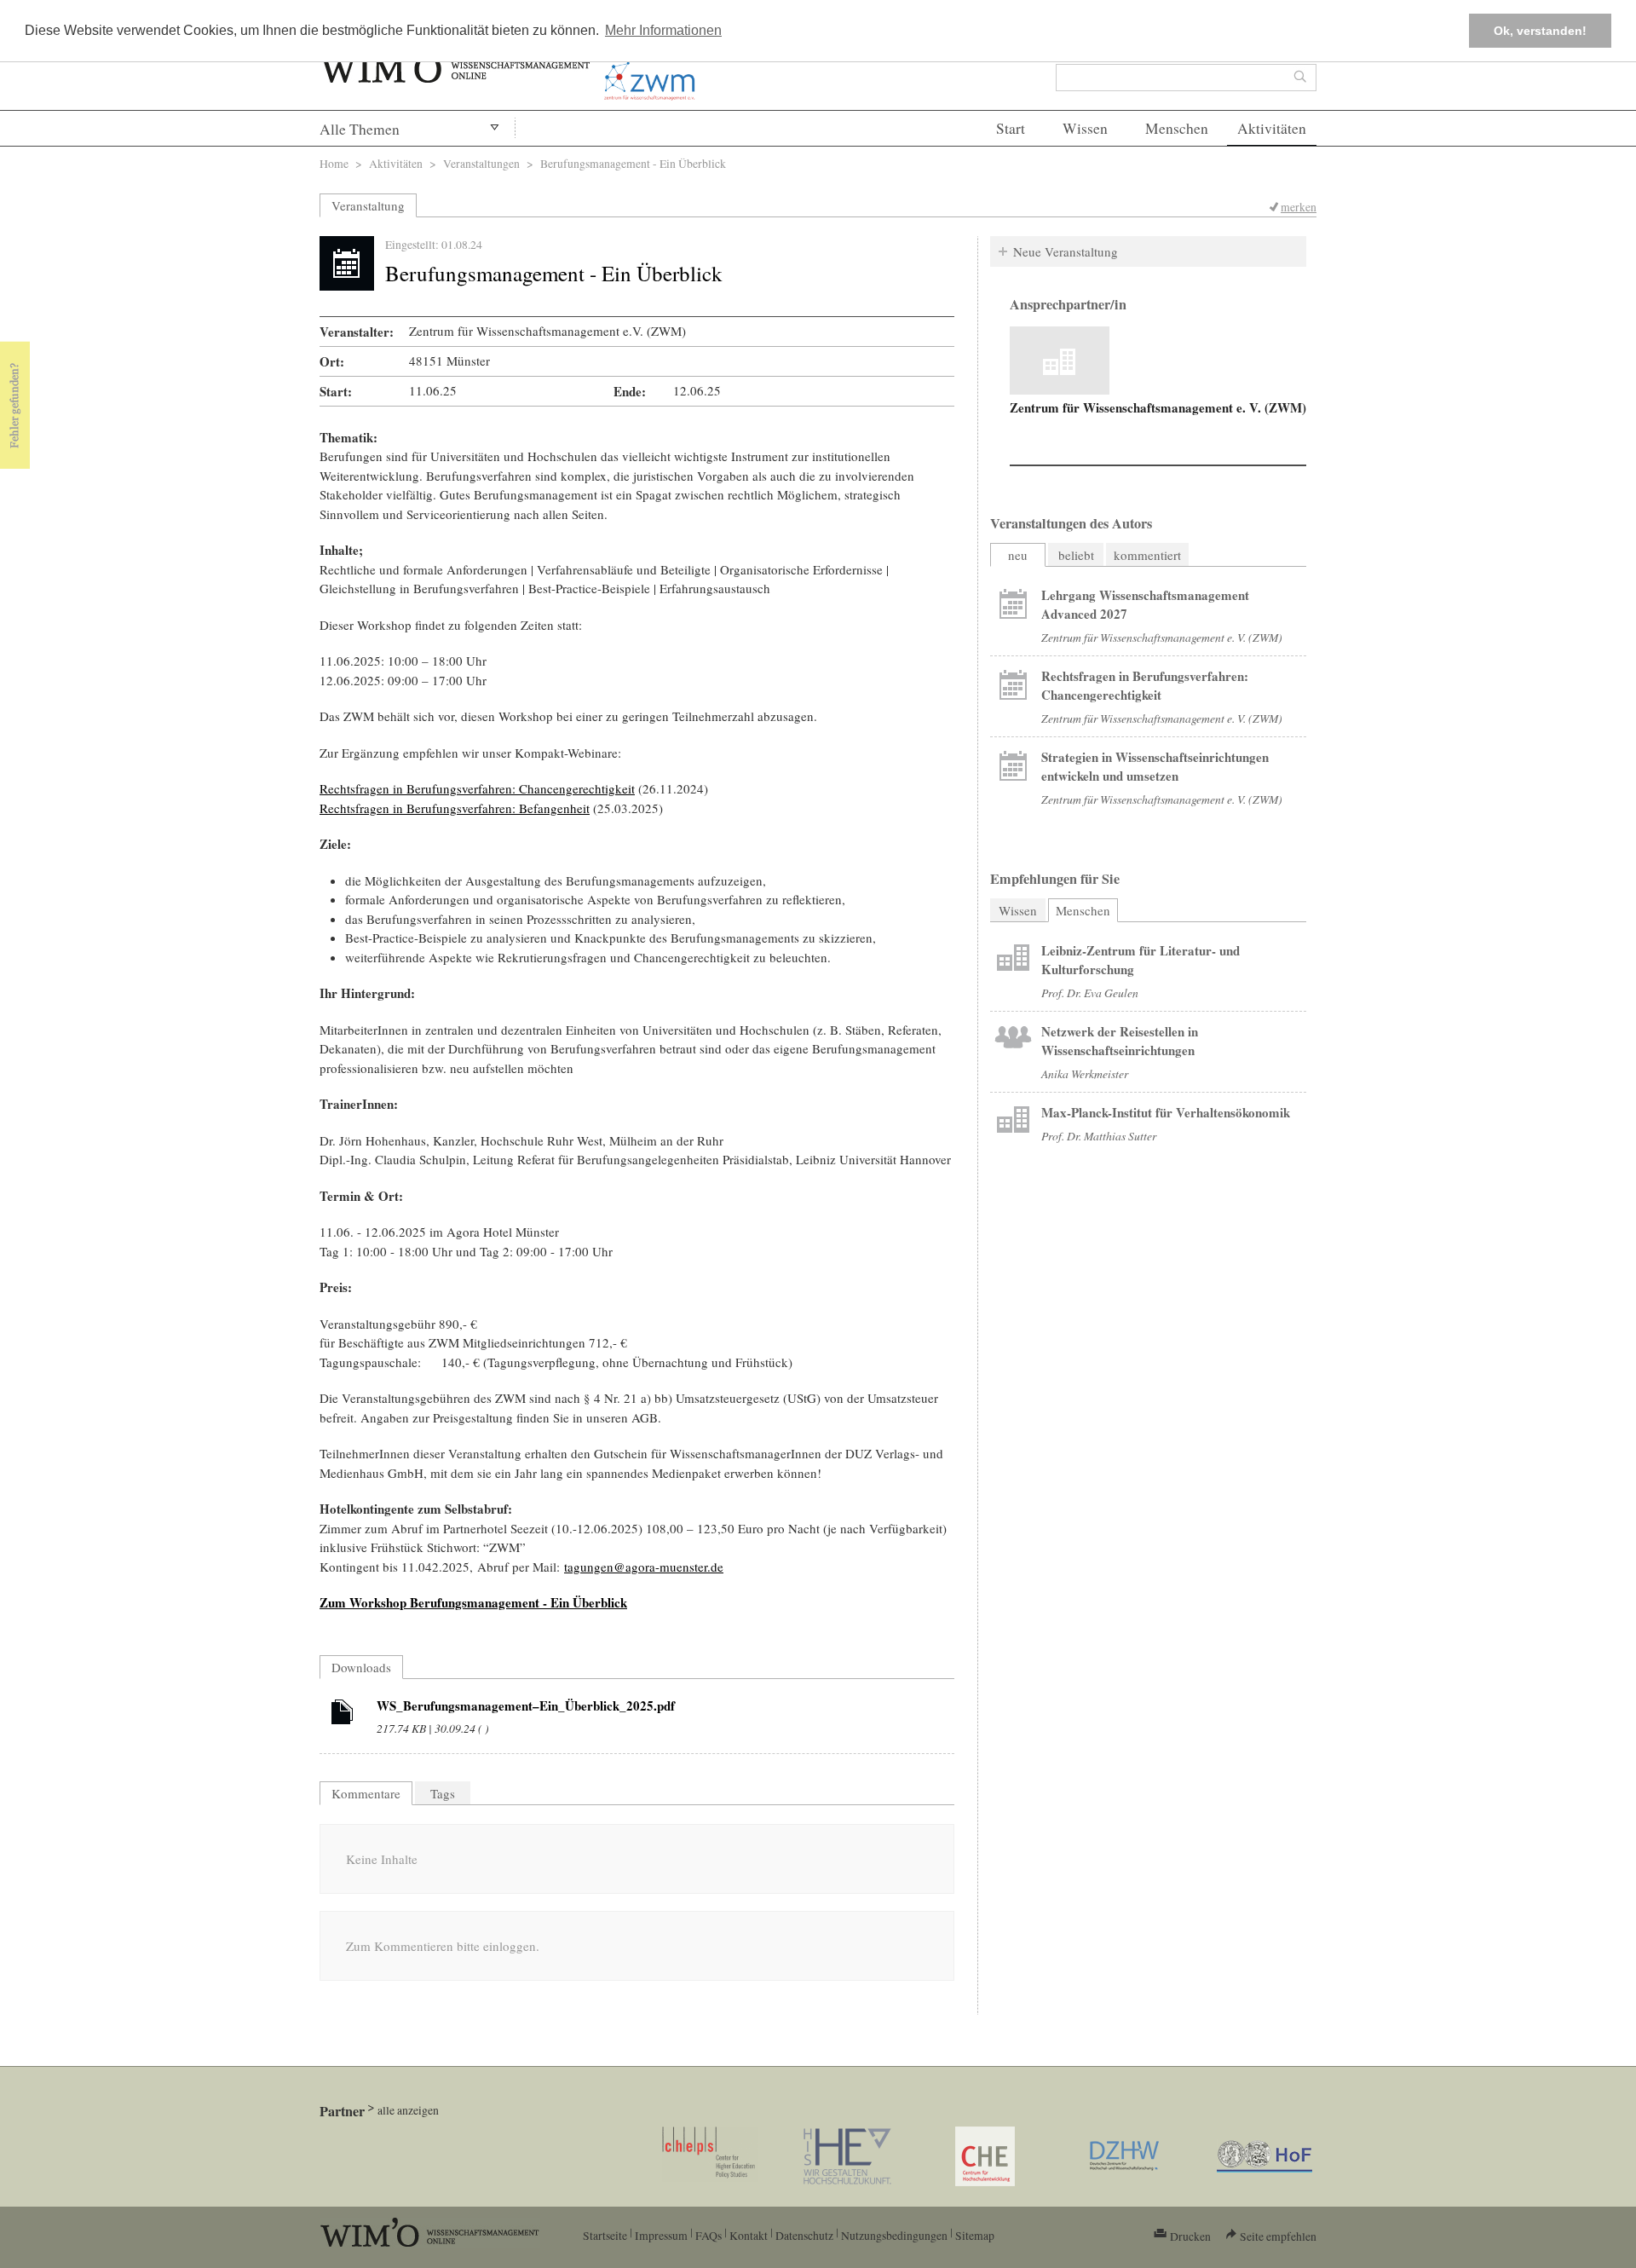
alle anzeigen (408, 2110)
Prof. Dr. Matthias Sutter (1099, 1136)
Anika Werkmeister (1085, 1073)
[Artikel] (343, 1715)
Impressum (661, 2235)
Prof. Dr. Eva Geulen (1090, 993)
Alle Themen (360, 129)
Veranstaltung (368, 205)
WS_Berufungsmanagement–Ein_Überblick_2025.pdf (526, 1705)
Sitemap (975, 2235)
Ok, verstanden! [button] (1540, 31)
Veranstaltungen (481, 163)
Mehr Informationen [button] (663, 30)
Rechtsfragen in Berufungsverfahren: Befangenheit (455, 808)
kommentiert (1147, 555)
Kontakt (749, 2235)
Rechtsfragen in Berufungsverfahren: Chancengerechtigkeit (477, 788)
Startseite (605, 2235)
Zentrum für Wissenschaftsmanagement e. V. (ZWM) (1158, 407)
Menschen (1177, 128)
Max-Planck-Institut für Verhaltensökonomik (1166, 1112)
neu (1018, 555)
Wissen (1085, 128)
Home (334, 163)
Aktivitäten (1272, 128)
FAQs (709, 2235)
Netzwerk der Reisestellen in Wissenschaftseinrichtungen (1120, 1041)
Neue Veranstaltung (1066, 251)
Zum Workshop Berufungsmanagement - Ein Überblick (473, 1602)
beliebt (1076, 555)
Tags (443, 1793)
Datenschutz (804, 2235)
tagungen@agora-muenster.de (644, 1567)
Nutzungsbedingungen (894, 2235)
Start (1011, 128)
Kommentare (366, 1793)
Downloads (361, 1667)
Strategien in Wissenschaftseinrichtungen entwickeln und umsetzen (1155, 766)
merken (1299, 207)
